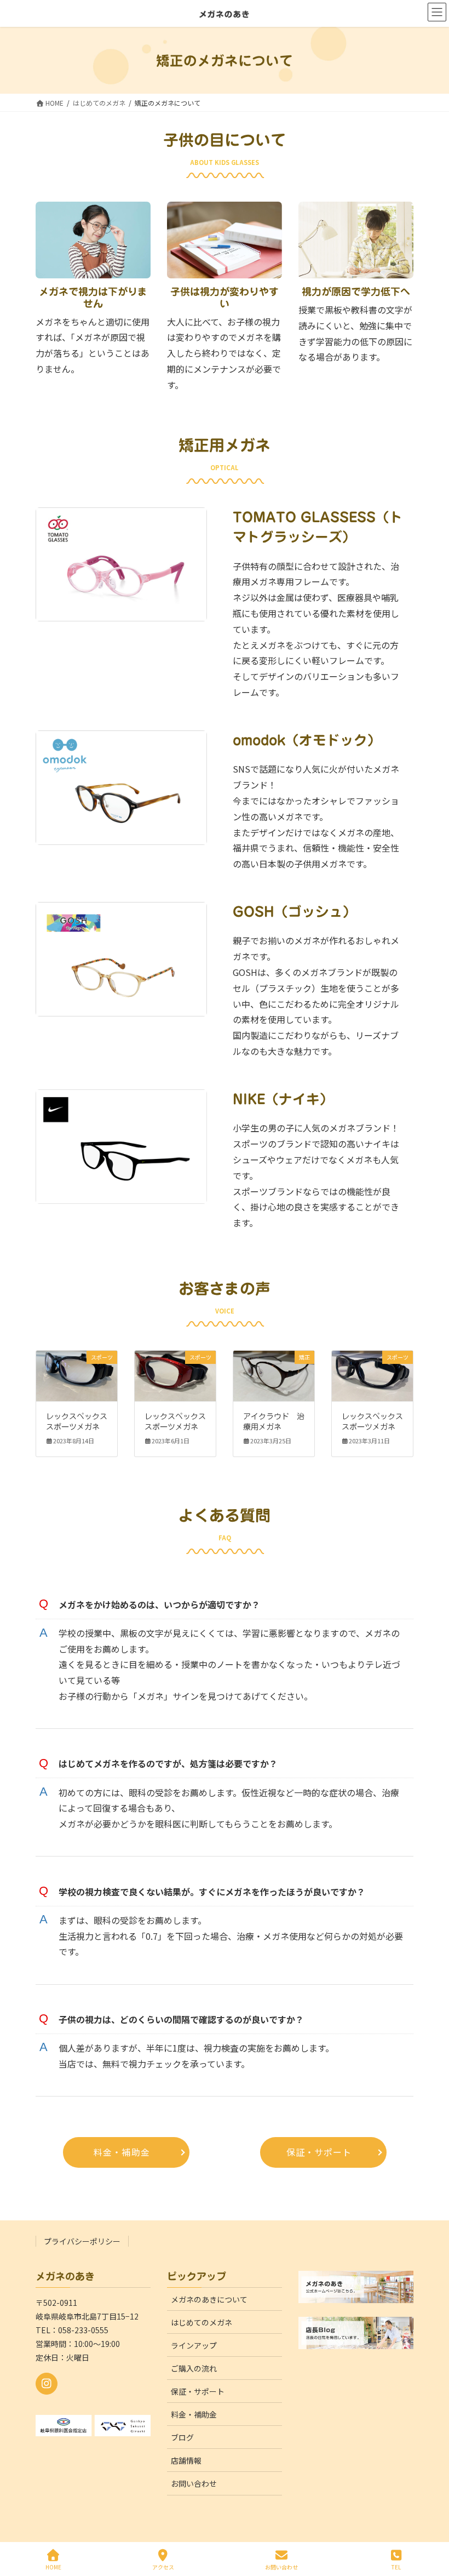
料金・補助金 (194, 2414)
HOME (53, 2567)
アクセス (163, 2567)
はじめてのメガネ (202, 2322)
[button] (126, 2152)
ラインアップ (194, 2345)
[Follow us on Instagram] (47, 2384)
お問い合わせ (194, 2483)
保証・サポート (198, 2391)
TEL (396, 2567)
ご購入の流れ (194, 2368)
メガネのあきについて (209, 2299)
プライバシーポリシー (82, 2241)
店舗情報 (186, 2460)
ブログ (182, 2437)
